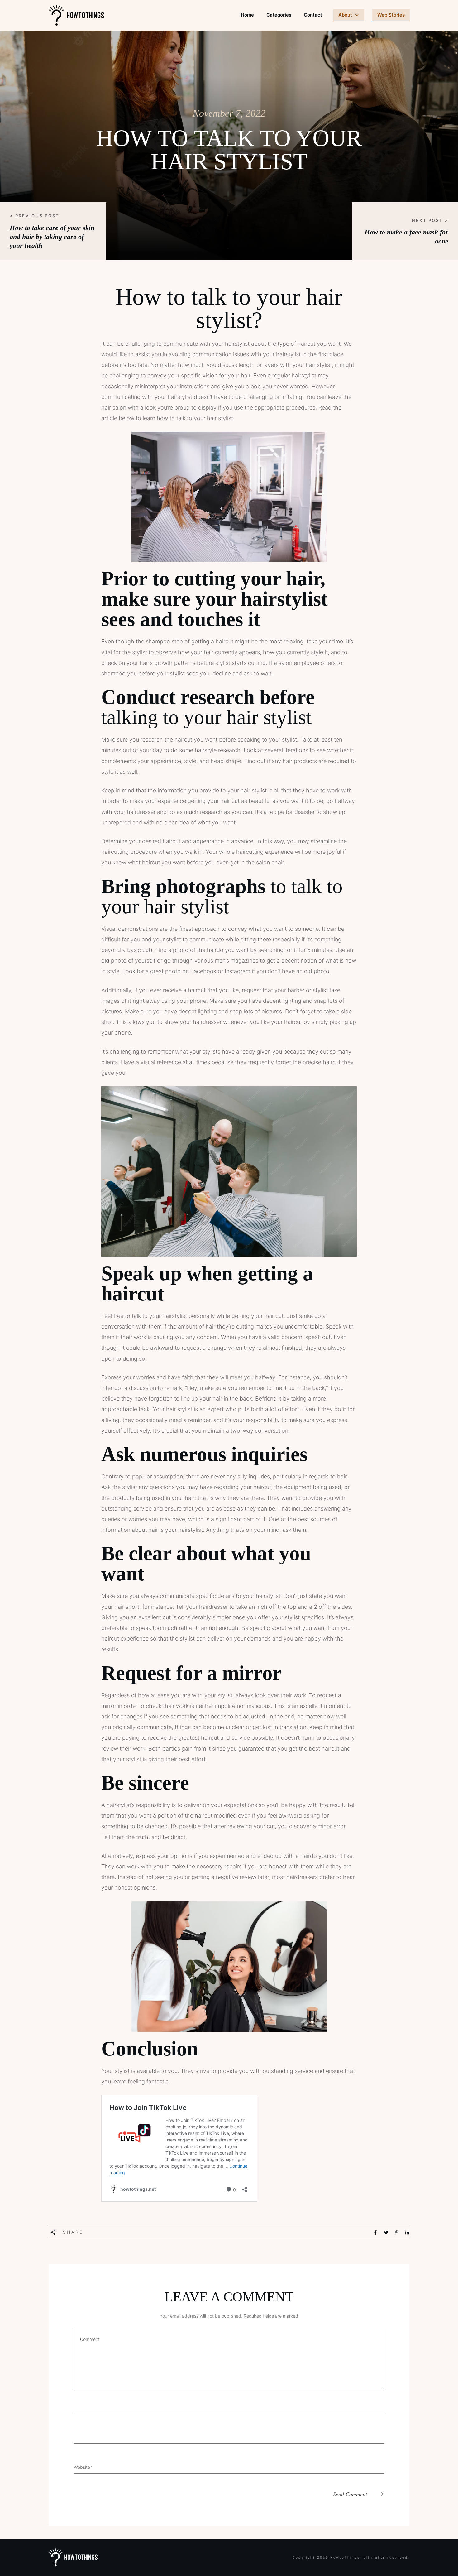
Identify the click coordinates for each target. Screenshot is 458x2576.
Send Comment (350, 2494)
